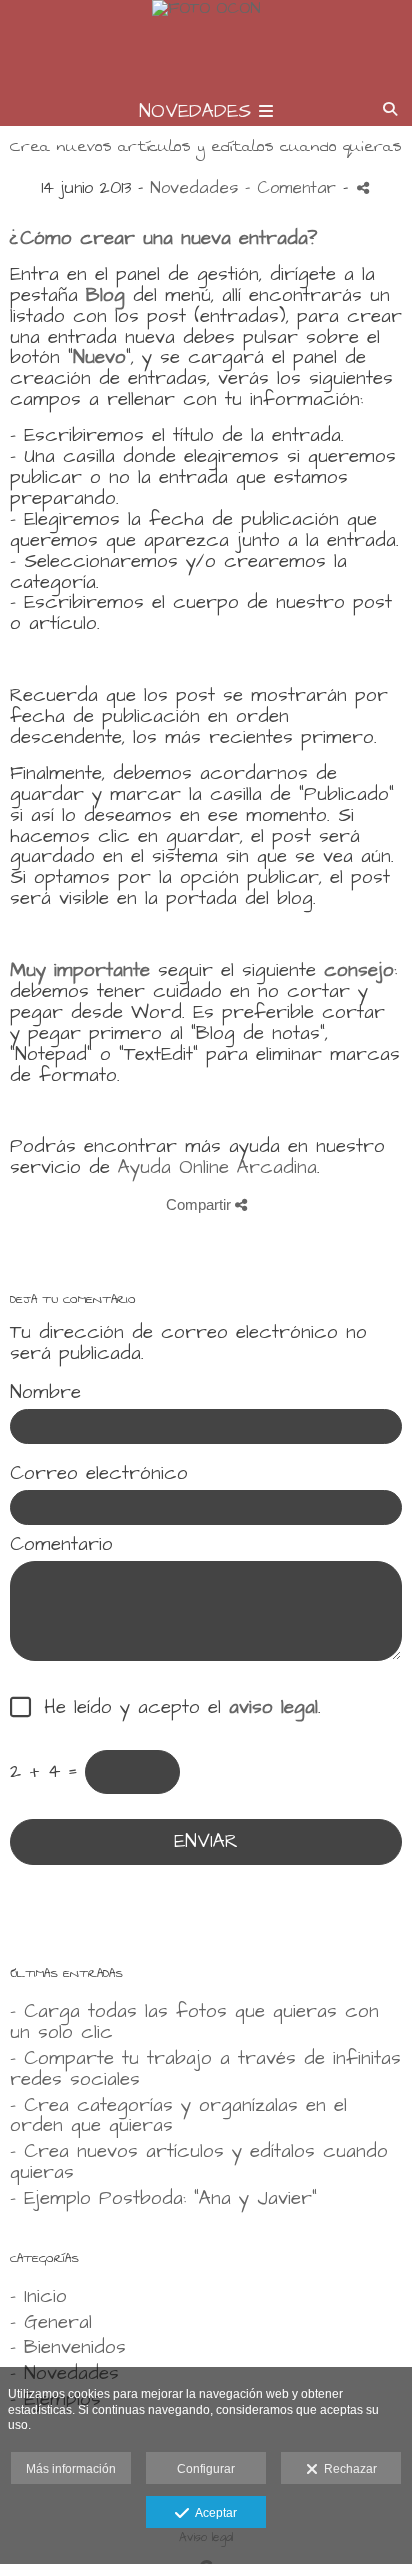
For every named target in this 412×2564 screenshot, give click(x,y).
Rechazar (347, 2469)
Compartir (200, 1204)
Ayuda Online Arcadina (217, 1167)
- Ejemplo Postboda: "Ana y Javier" (163, 2198)
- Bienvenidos (68, 2347)
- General (51, 2322)
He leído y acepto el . (174, 1708)
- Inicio (38, 2296)
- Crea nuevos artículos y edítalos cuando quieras (199, 2162)
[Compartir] (363, 187)
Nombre (45, 1393)
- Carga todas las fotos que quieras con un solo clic (194, 2022)
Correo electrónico (99, 1474)
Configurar (206, 2469)
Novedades (194, 188)
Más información (71, 2469)
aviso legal (273, 1707)
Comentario (61, 1545)
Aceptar (213, 2513)
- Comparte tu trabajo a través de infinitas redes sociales (205, 2069)
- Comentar (294, 188)
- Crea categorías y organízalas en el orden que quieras (178, 2116)
